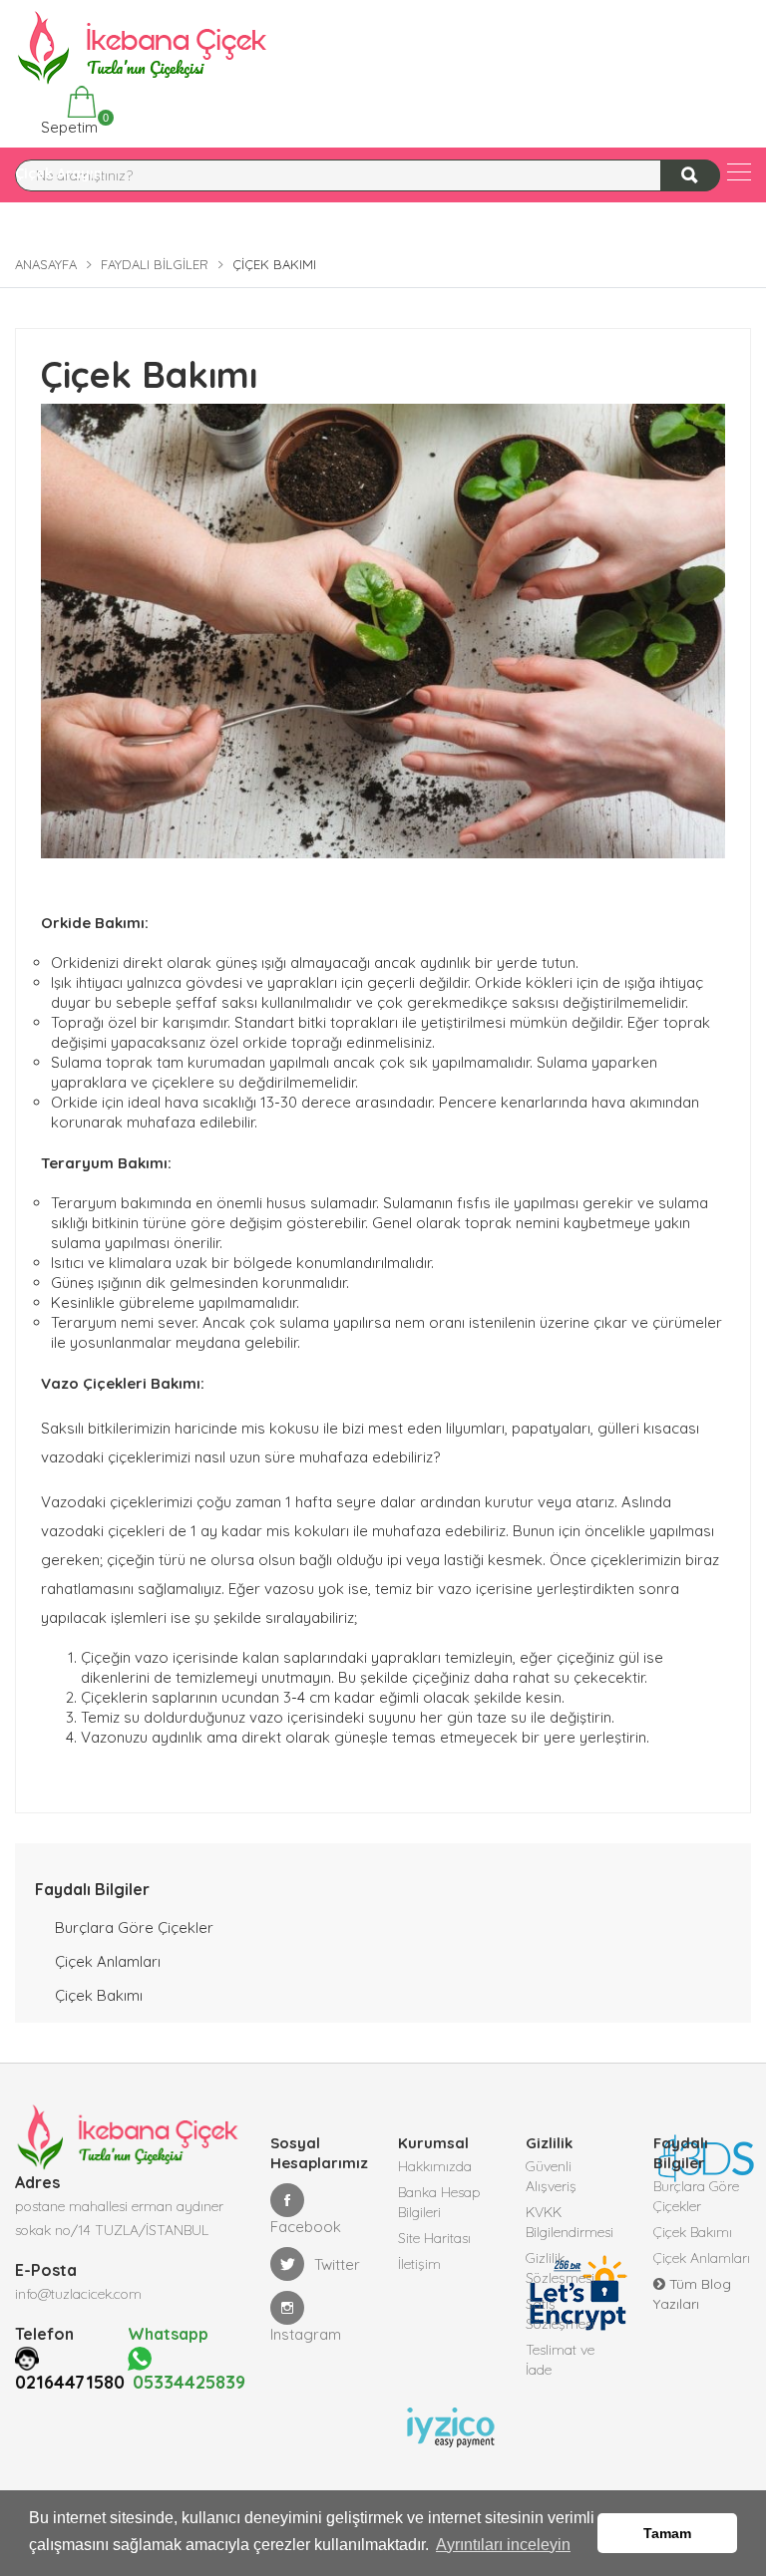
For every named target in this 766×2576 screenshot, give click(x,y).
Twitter (337, 2264)
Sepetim (67, 124)
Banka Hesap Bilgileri (439, 2202)
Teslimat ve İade (560, 2360)
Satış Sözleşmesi (560, 2314)
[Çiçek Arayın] (739, 172)
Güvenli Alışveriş (551, 2176)
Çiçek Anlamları (108, 1961)
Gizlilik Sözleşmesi (560, 2268)
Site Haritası (434, 2238)
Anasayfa (46, 264)
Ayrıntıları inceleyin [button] (503, 2545)
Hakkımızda (435, 2166)
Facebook (306, 2227)
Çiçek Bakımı (99, 1995)
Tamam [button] (667, 2533)
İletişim (419, 2264)
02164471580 (70, 2382)
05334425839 (187, 2382)
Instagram (306, 2334)
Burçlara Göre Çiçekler (134, 1928)
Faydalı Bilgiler (155, 264)
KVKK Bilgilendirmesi (570, 2222)
